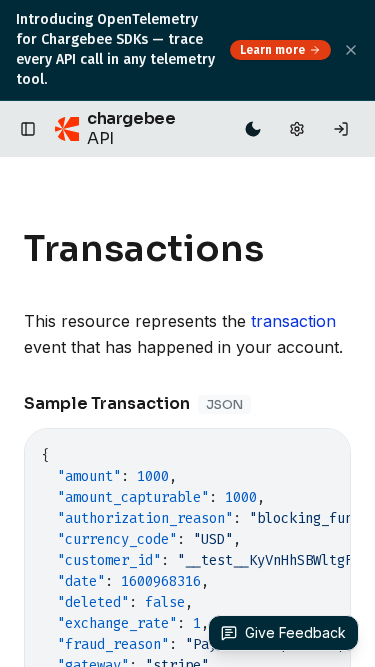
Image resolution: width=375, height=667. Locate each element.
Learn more (272, 50)
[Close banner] (351, 50)
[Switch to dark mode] (253, 129)
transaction (293, 321)
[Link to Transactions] (284, 249)
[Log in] (341, 129)
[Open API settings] (297, 129)
